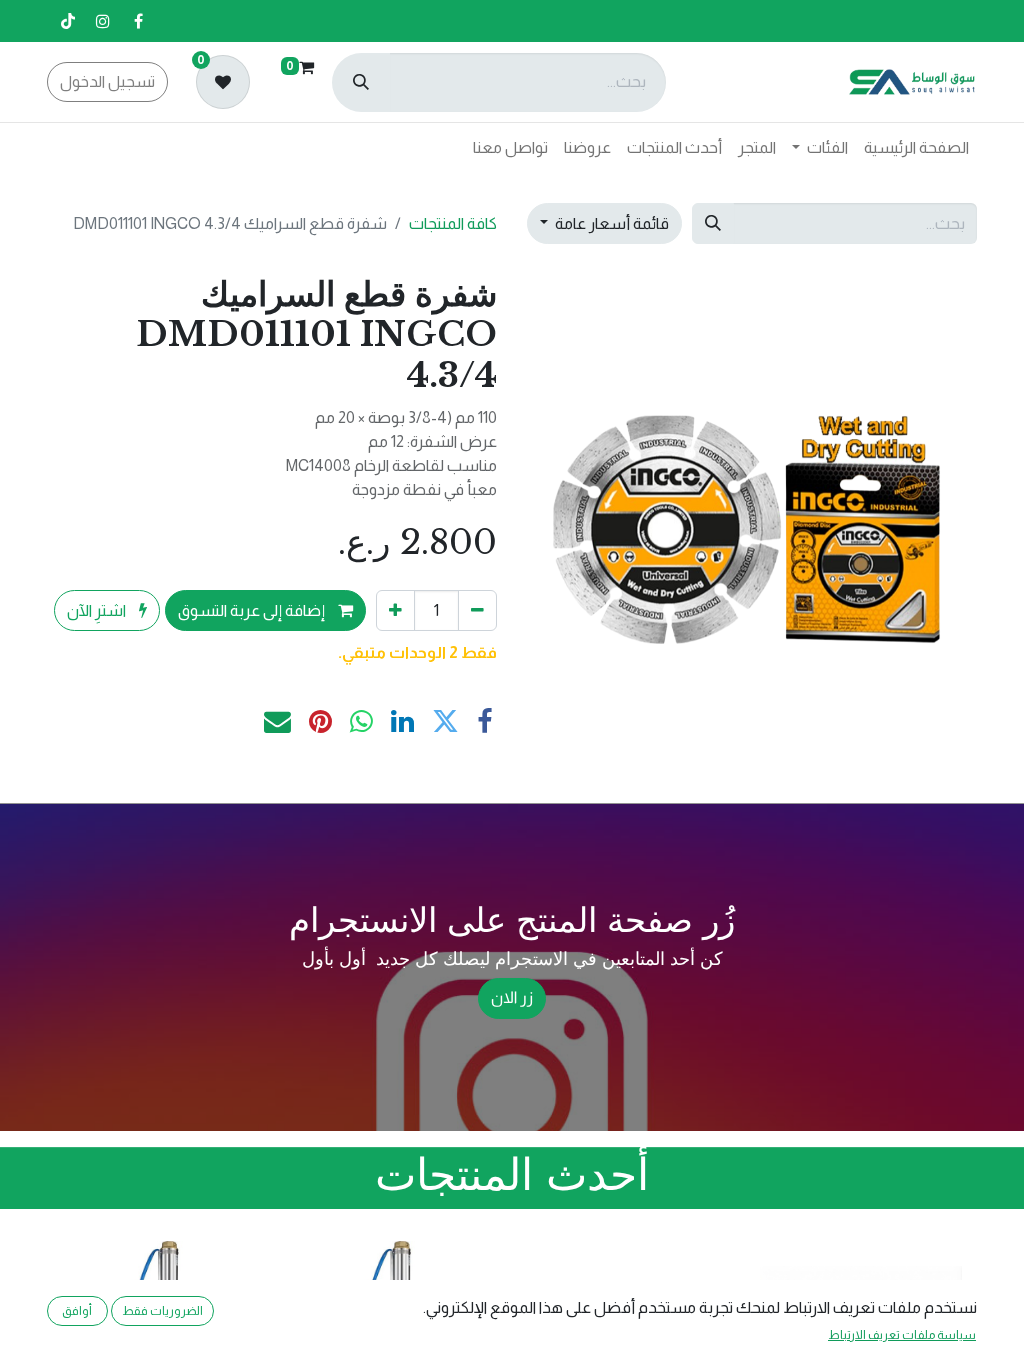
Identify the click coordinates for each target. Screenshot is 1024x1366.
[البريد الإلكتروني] (277, 722)
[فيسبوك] (138, 21)
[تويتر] (445, 722)
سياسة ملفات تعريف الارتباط (902, 1335)
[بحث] (361, 82)
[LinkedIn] (402, 722)
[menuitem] (916, 148)
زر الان (512, 998)
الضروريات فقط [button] (162, 1311)
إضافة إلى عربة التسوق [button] (253, 610)
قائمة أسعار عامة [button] (610, 223)
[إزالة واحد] (477, 610)
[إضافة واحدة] (395, 610)
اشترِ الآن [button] (98, 610)
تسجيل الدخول (107, 81)
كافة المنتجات (453, 223)
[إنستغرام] (103, 21)
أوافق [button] (77, 1311)
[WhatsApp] (361, 722)
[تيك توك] (68, 21)
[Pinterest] (320, 722)
